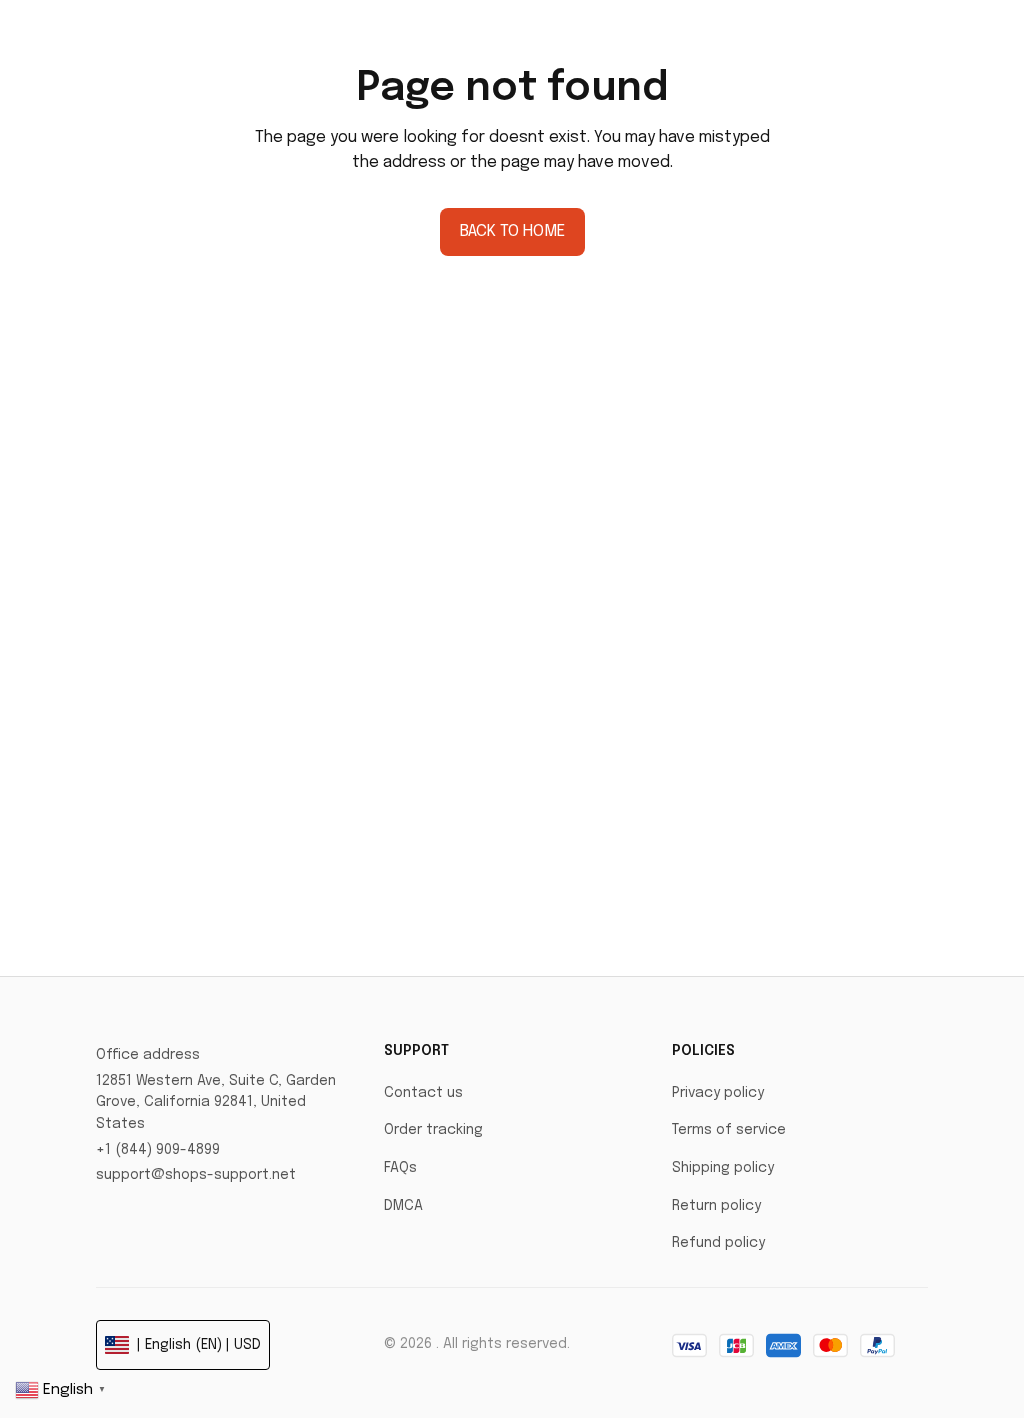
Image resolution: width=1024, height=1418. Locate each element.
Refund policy (718, 1243)
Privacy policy (718, 1093)
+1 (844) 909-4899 (158, 1150)
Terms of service (729, 1130)
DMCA (403, 1206)
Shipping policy (723, 1168)
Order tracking (433, 1130)
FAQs (400, 1168)
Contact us (423, 1093)
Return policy (716, 1206)
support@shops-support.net (196, 1175)
